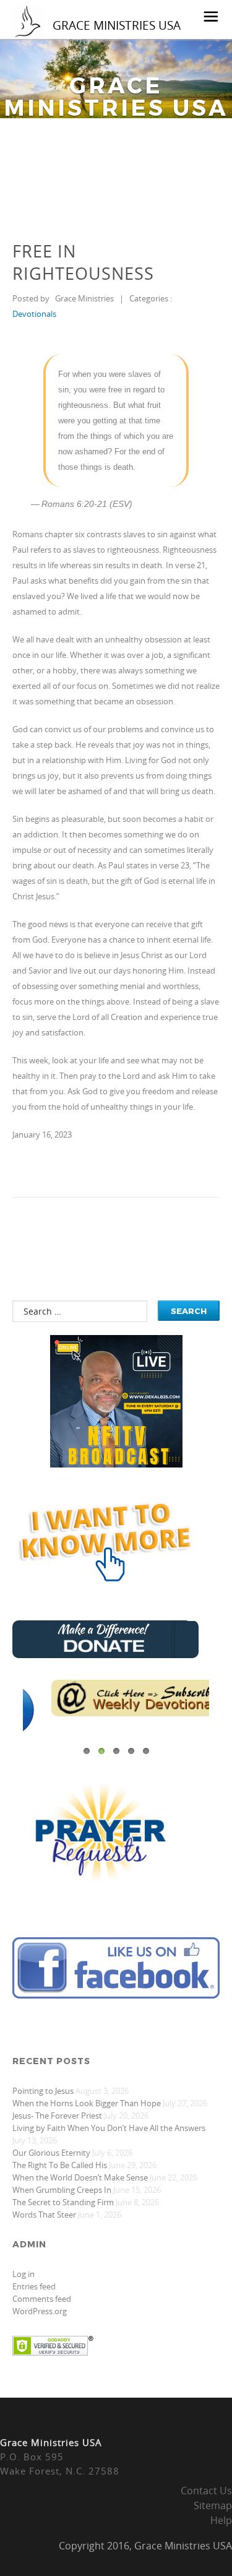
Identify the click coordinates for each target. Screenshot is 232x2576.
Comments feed (42, 2299)
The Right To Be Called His (60, 2165)
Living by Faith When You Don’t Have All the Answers (109, 2128)
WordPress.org (40, 2311)
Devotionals (34, 314)
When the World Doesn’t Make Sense (80, 2177)
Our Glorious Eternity (51, 2153)
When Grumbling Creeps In (62, 2190)
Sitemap (213, 2505)
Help (221, 2520)
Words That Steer (44, 2215)
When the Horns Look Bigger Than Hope (87, 2103)
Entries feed (34, 2286)
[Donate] (105, 1655)
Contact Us (206, 2491)
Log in (24, 2274)
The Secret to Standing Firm (63, 2202)
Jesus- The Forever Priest (57, 2116)
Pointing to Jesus (43, 2091)
